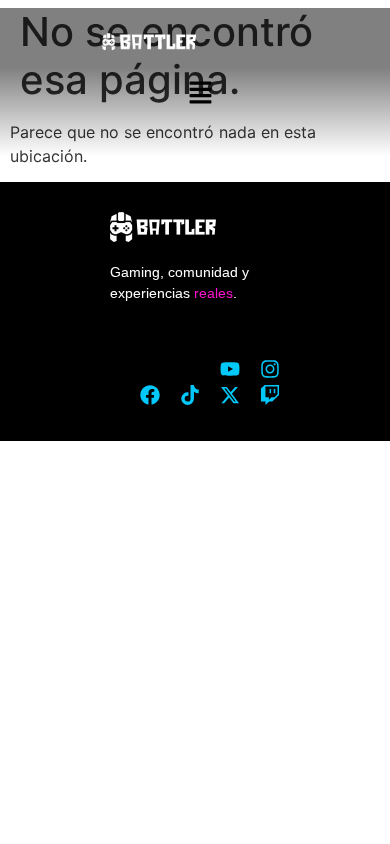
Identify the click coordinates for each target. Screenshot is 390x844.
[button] (200, 94)
